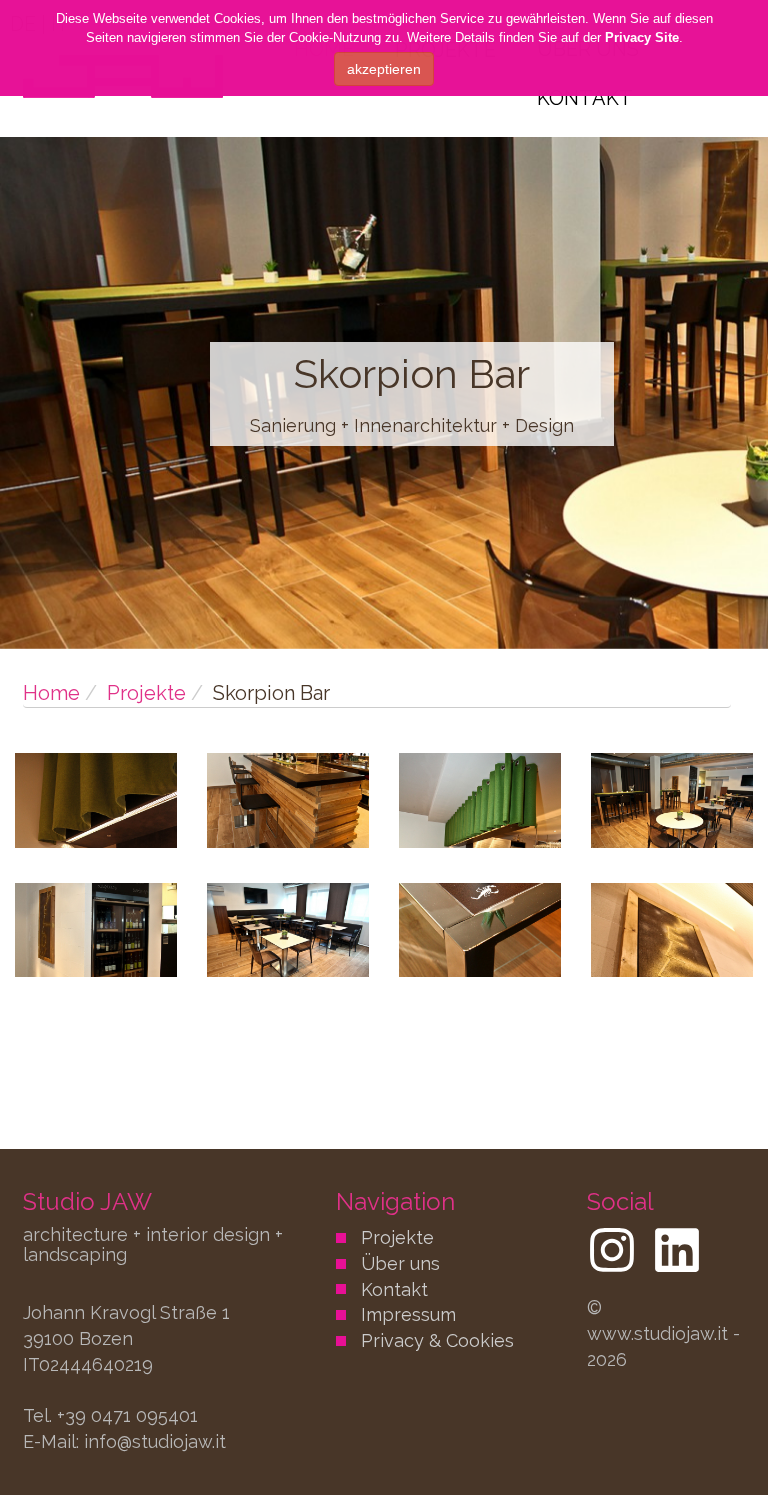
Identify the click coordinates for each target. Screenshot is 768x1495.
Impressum (408, 1314)
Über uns (400, 1263)
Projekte (146, 693)
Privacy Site (642, 37)
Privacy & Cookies (437, 1340)
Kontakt (585, 98)
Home (51, 693)
